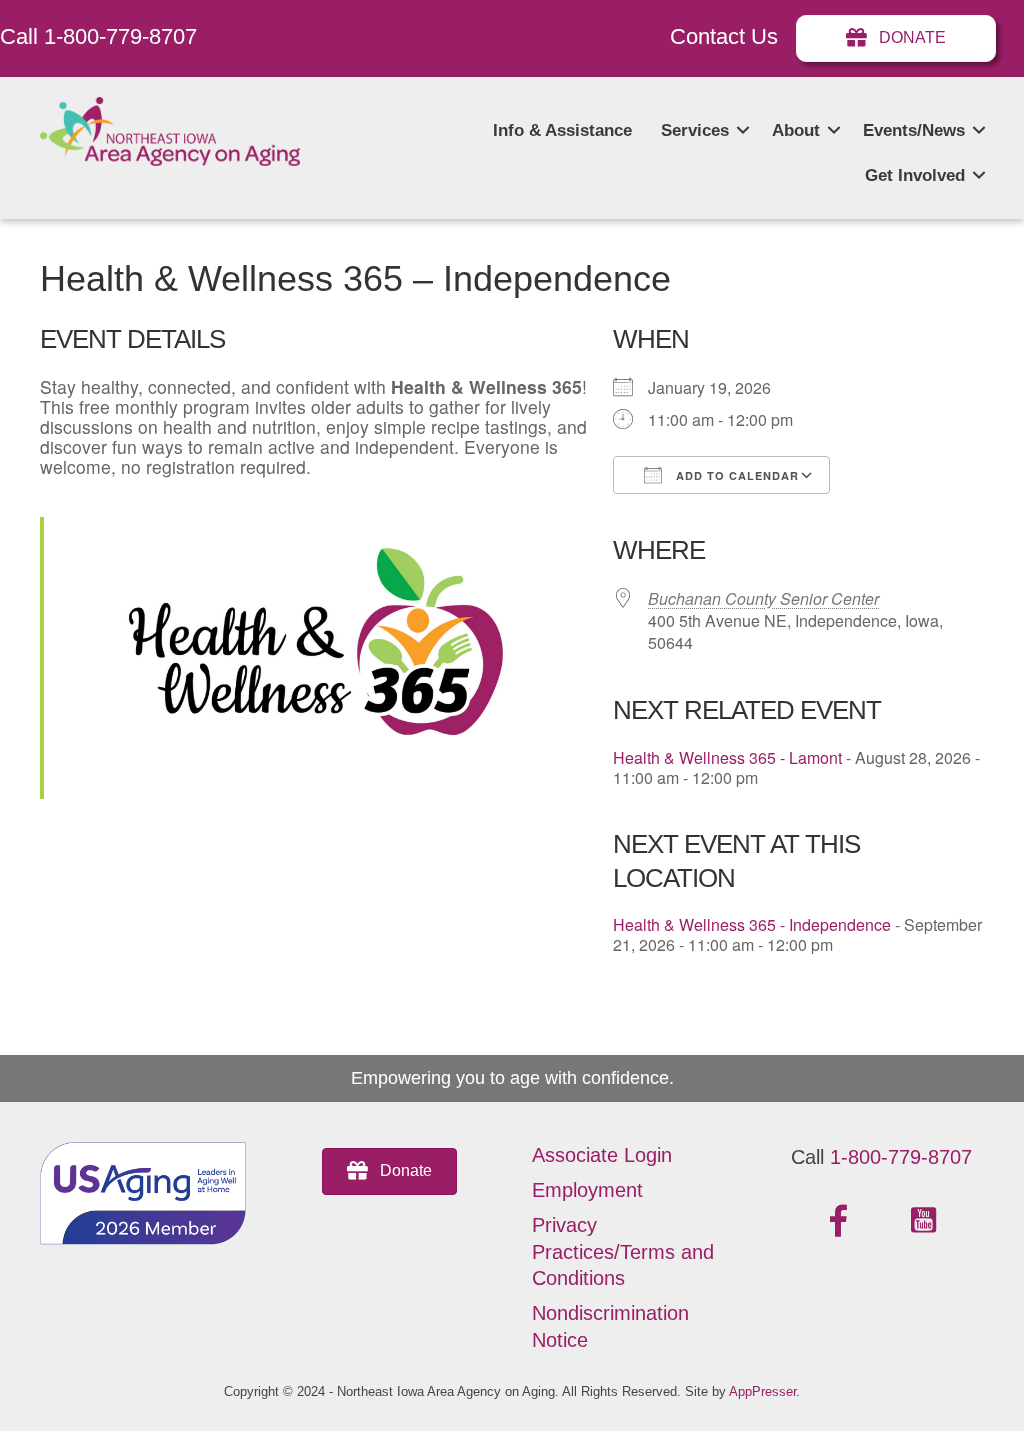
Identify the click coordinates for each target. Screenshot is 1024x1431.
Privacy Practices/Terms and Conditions (623, 1251)
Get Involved (915, 175)
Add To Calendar (735, 475)
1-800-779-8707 (901, 1157)
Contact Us (724, 36)
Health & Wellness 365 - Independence (752, 924)
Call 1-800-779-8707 (98, 36)
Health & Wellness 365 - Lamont (727, 757)
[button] (743, 130)
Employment (587, 1190)
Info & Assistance (562, 130)
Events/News (914, 130)
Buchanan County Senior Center (763, 598)
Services (695, 130)
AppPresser (762, 1391)
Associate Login (602, 1155)
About (796, 130)
